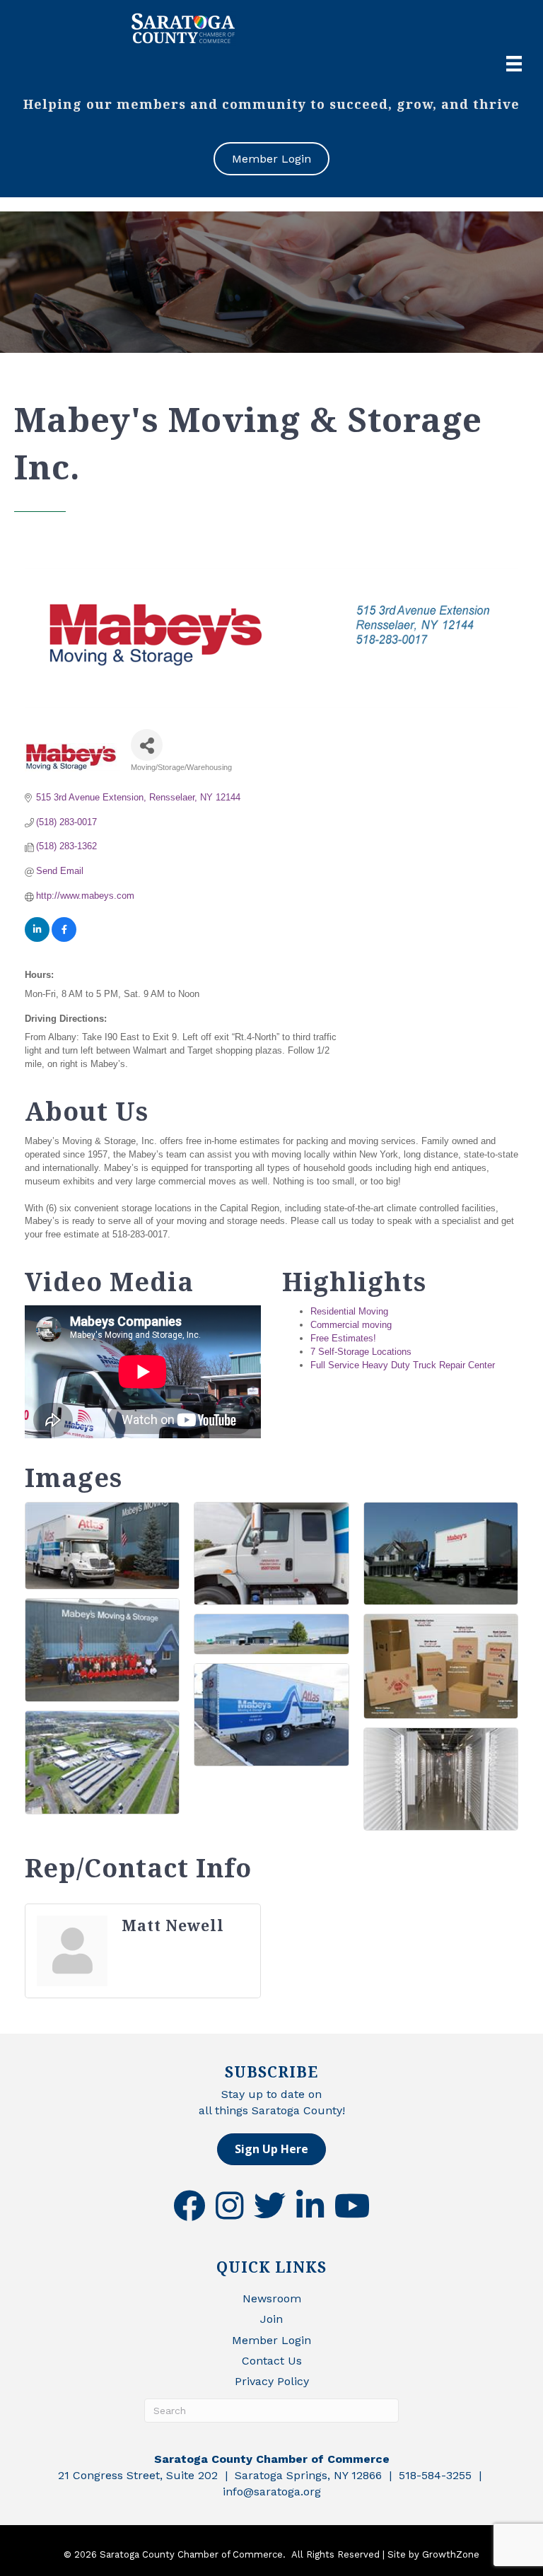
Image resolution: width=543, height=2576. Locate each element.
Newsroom (272, 2298)
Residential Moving (349, 1311)
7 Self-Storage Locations (361, 1352)
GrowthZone (451, 2554)
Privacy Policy (272, 2381)
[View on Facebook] (64, 939)
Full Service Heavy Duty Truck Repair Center (403, 1365)
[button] (271, 2149)
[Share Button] (147, 745)
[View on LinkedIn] (37, 939)
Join (271, 2319)
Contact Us (272, 2361)
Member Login (271, 2340)
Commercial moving (351, 1325)
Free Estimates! (343, 1338)
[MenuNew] (514, 64)
